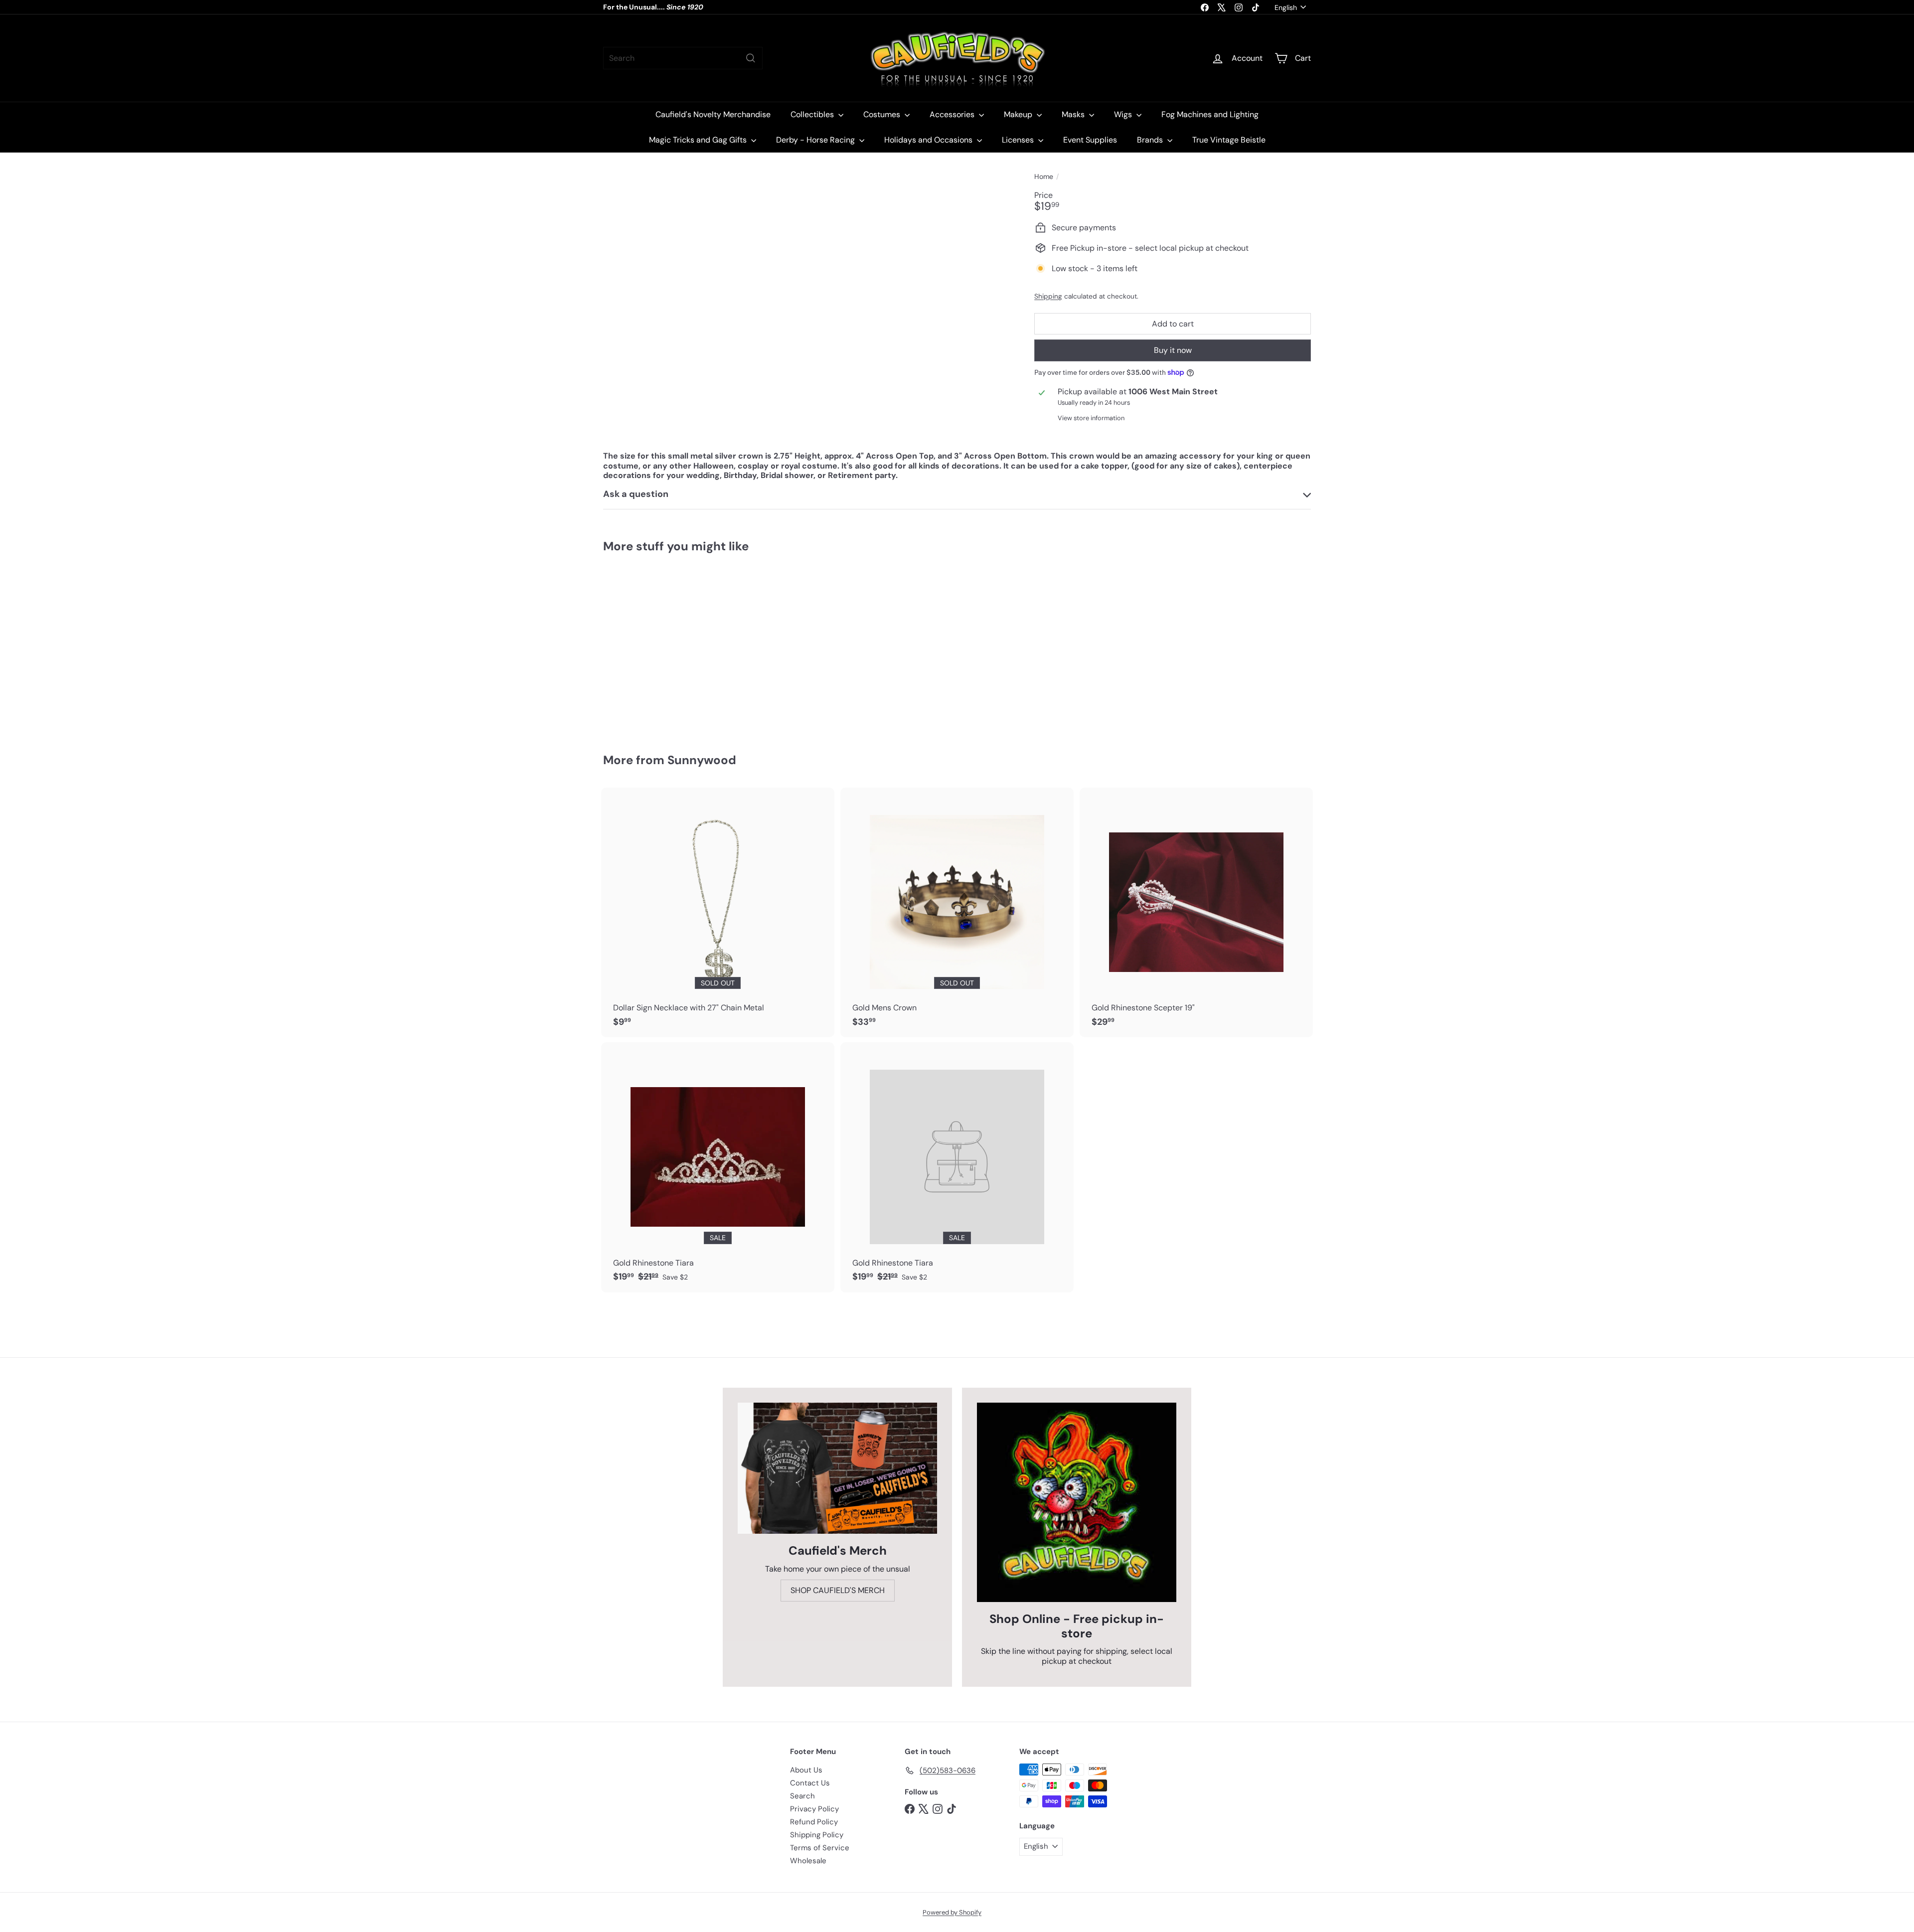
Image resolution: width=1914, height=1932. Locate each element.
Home (1044, 177)
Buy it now (1173, 350)
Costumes (883, 114)
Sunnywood (702, 760)
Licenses (1019, 140)
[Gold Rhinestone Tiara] (718, 1167)
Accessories (953, 114)
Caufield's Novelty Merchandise (713, 114)
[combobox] (683, 58)
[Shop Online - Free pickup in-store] (1077, 1502)
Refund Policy (814, 1822)
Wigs (1124, 114)
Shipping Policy (817, 1835)
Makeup (1019, 114)
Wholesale (808, 1861)
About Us (806, 1770)
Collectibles (813, 114)
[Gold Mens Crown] (957, 913)
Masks (1074, 114)
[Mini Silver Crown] (658, 645)
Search (802, 1796)
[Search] (751, 58)
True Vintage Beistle (1229, 140)
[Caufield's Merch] (837, 1468)
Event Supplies (1090, 140)
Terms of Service (820, 1848)
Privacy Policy (814, 1809)
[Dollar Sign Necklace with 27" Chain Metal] (718, 913)
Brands (1151, 140)
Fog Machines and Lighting (1210, 114)
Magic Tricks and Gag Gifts (699, 140)
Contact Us (810, 1783)
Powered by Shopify (952, 1912)
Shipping (1048, 296)
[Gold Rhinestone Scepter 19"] (1196, 913)
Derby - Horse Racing (816, 140)
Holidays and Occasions (929, 140)
